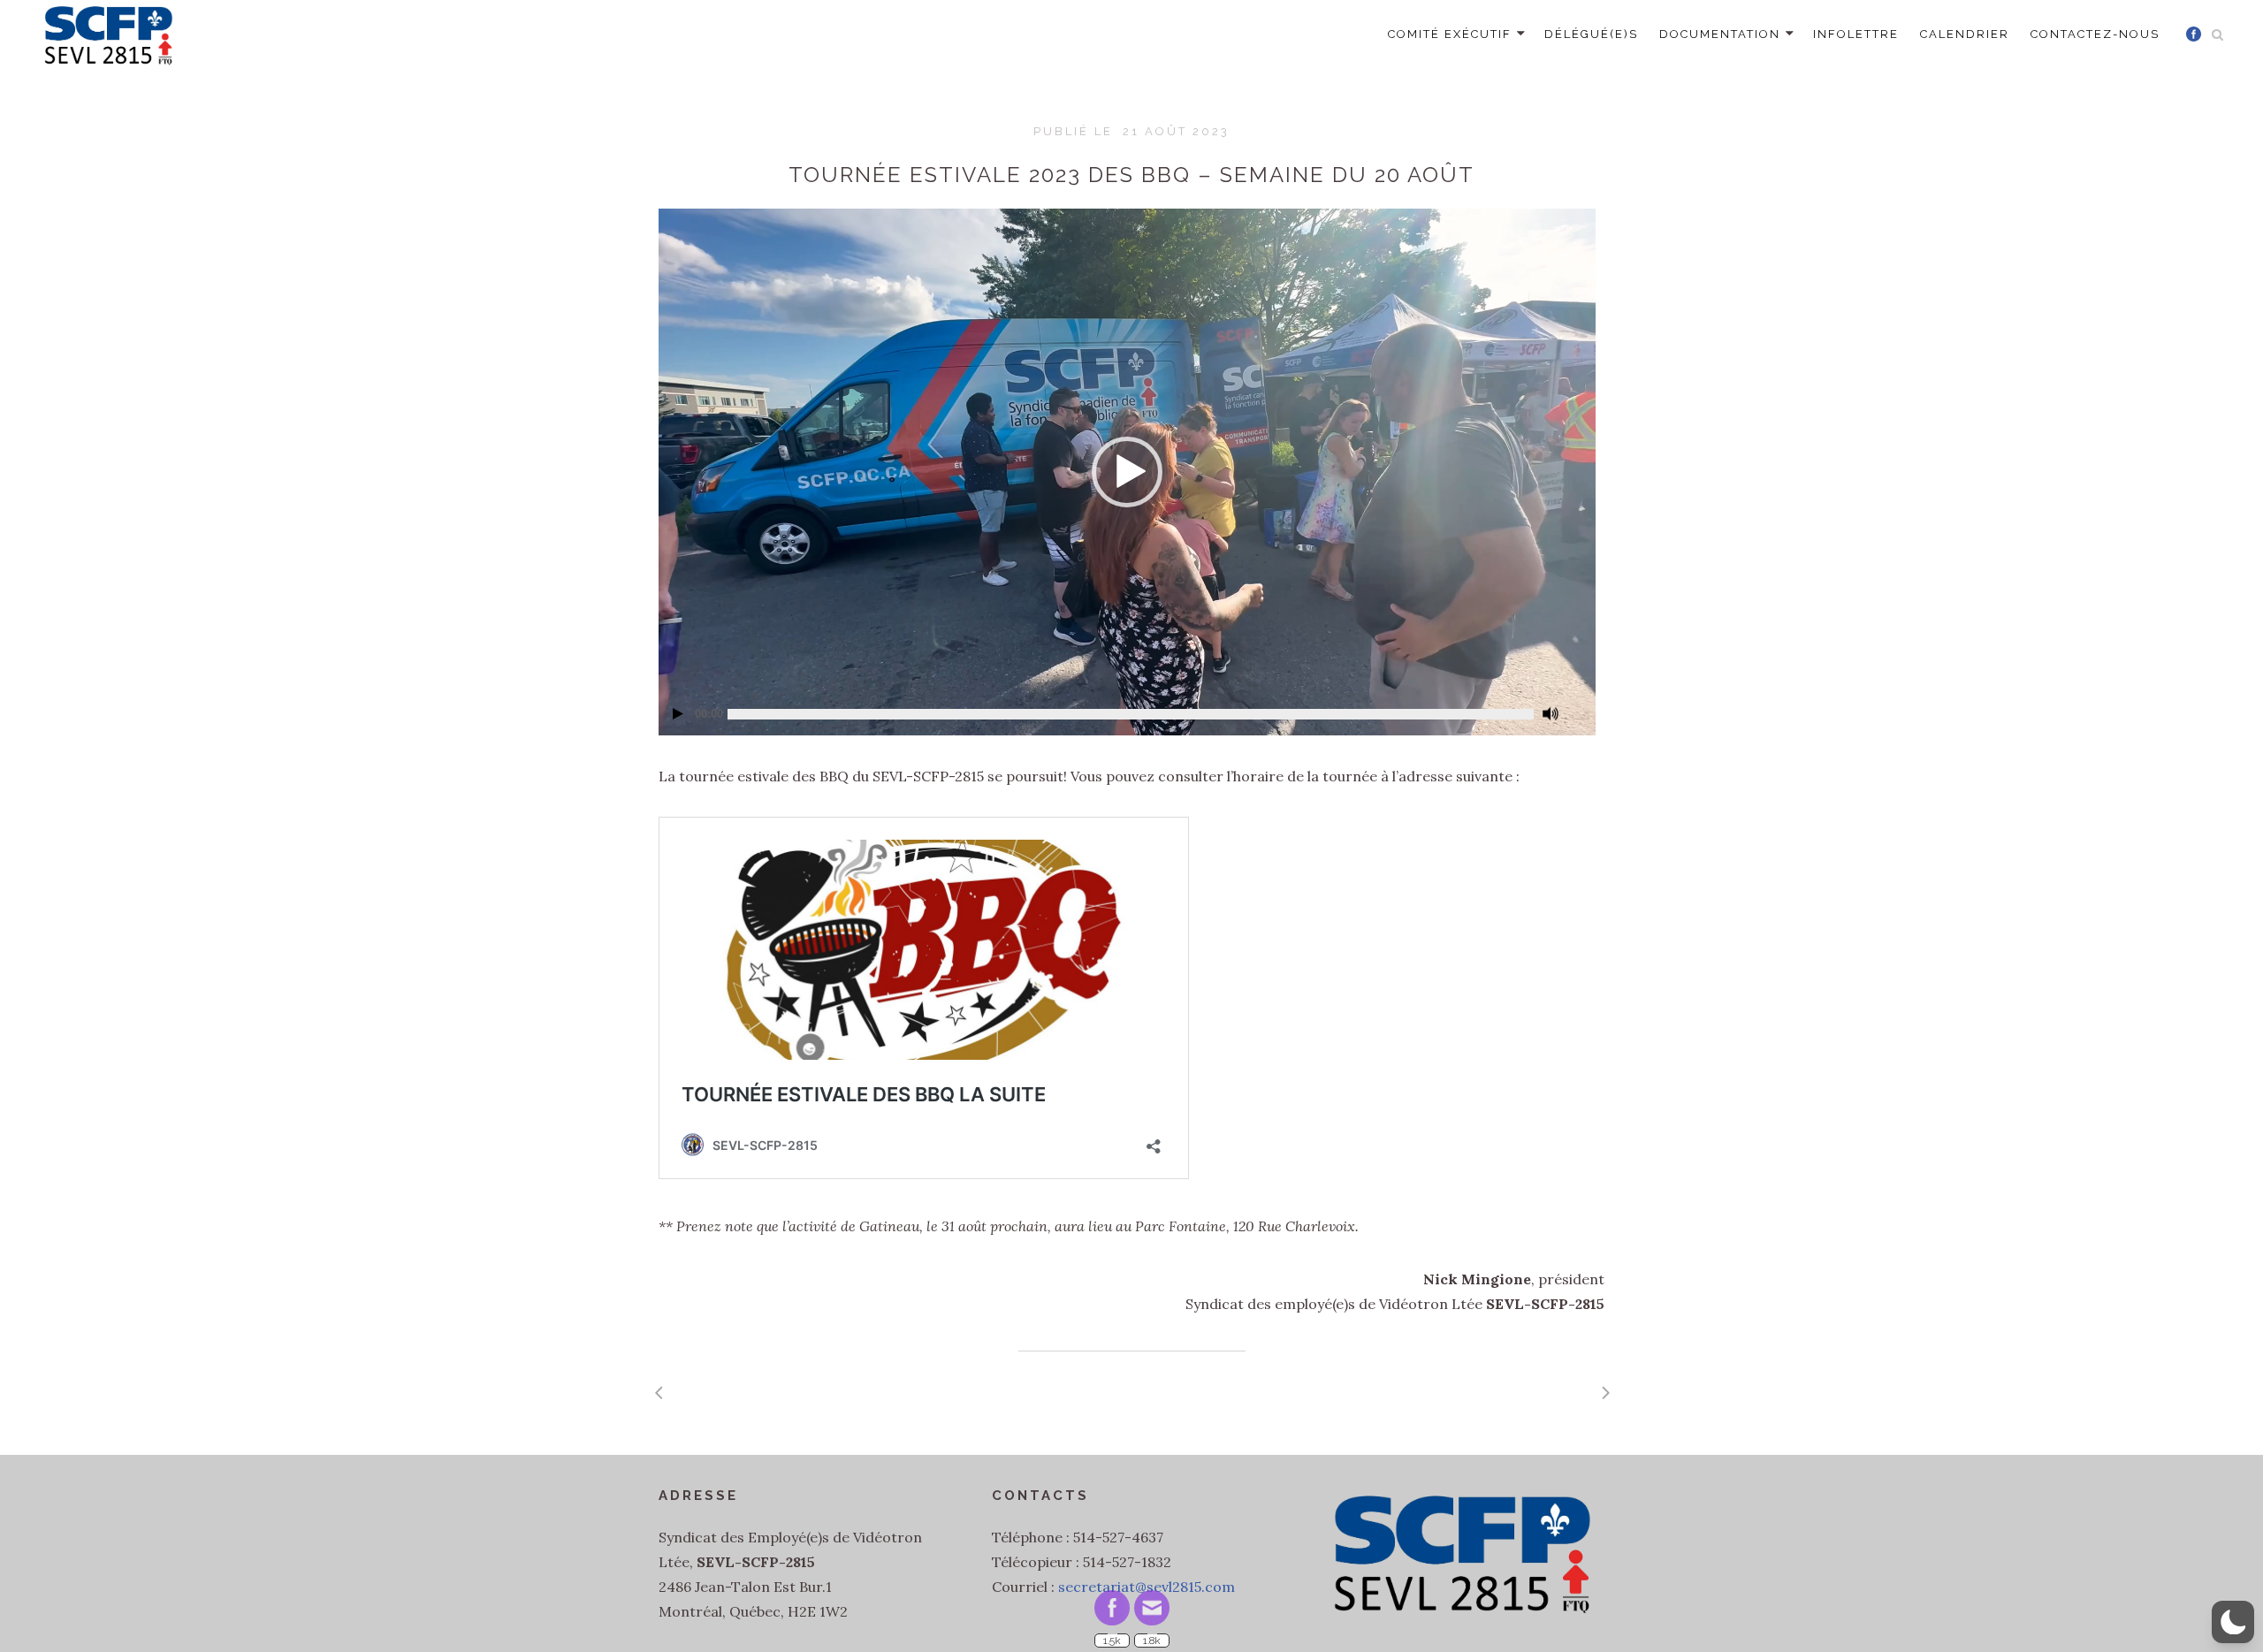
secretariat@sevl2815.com (1147, 1587)
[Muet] (1551, 714)
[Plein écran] (1576, 706)
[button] (1127, 472)
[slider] (1131, 714)
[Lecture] (678, 714)
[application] (1127, 472)
